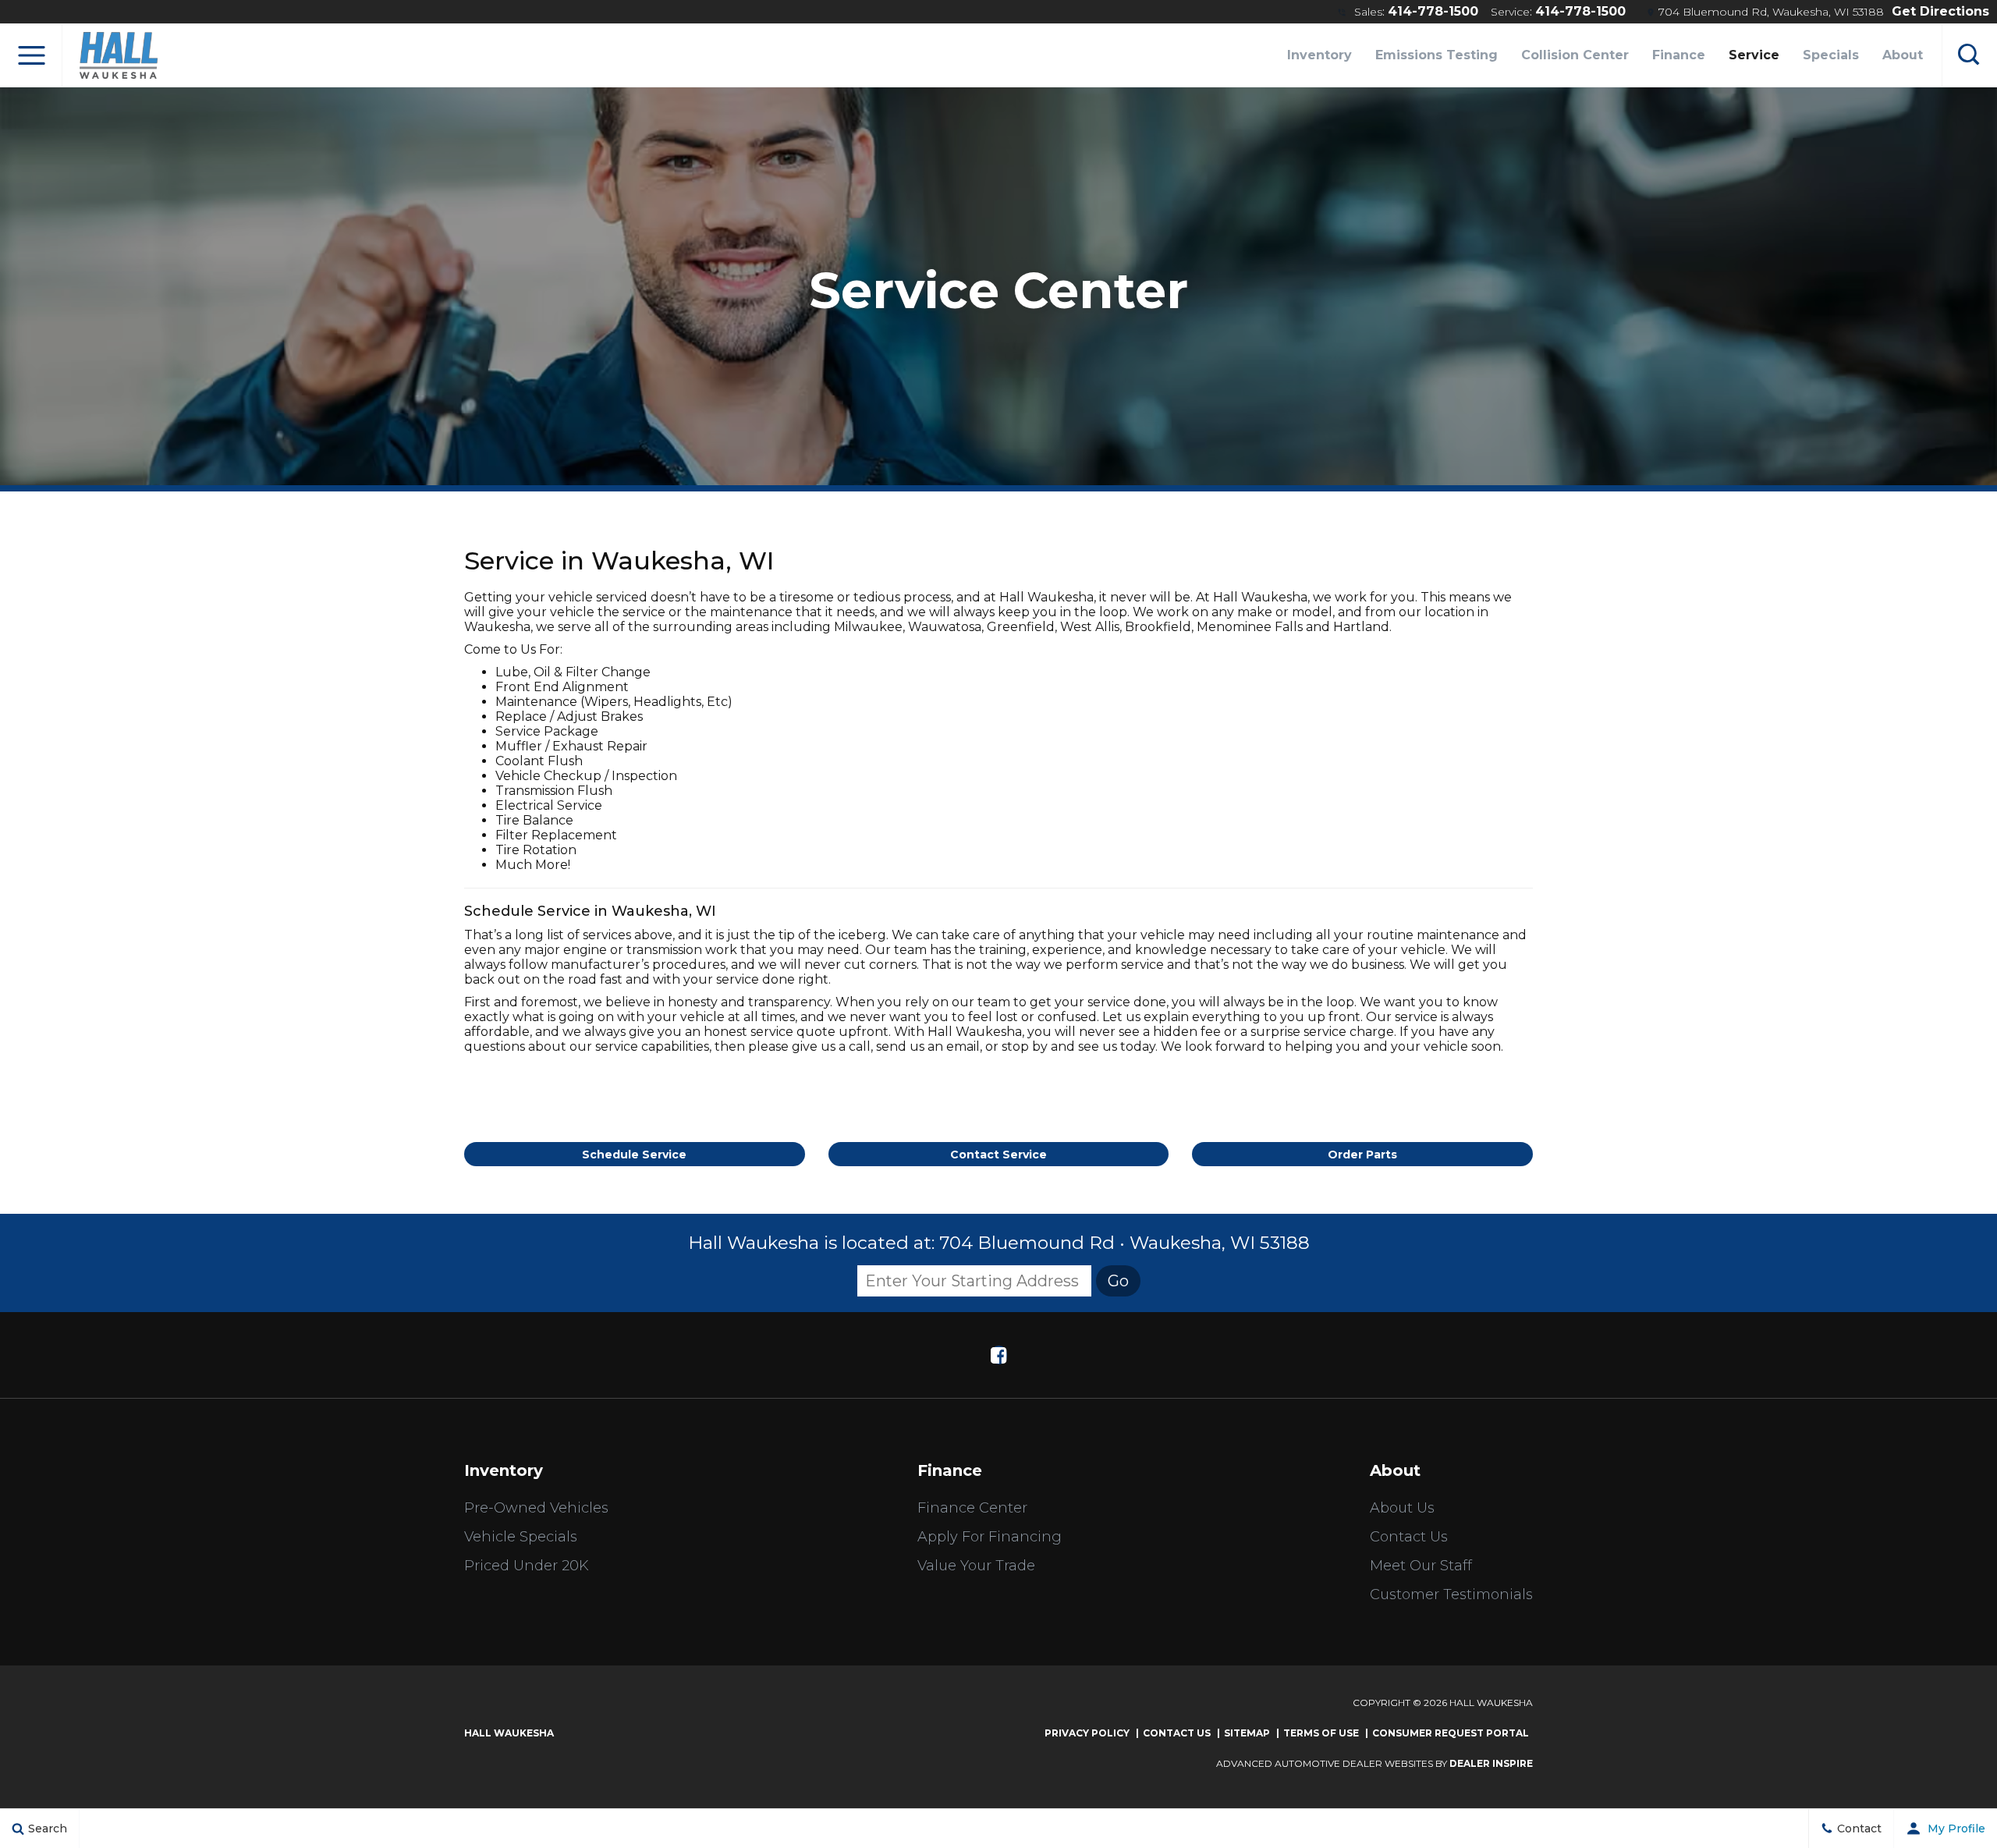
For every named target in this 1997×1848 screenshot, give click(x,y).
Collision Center (1575, 55)
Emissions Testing (1437, 55)
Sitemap (1247, 1733)
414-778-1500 (1433, 11)
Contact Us (1409, 1537)
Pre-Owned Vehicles (536, 1508)
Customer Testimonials (1451, 1594)
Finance (1679, 55)
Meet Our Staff (1421, 1566)
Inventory (1320, 55)
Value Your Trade (976, 1566)
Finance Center (972, 1508)
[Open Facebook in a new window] (998, 1355)
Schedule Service (634, 1155)
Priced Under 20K (527, 1566)
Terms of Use (1321, 1733)
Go (1118, 1281)
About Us (1402, 1508)
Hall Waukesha (509, 1733)
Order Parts (1362, 1155)
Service (1754, 55)
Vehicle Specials (521, 1537)
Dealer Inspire (1491, 1763)
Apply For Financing (990, 1537)
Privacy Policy (1087, 1733)
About (1903, 55)
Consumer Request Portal (1451, 1733)
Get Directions (1940, 11)
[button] (31, 55)
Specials (1831, 55)
